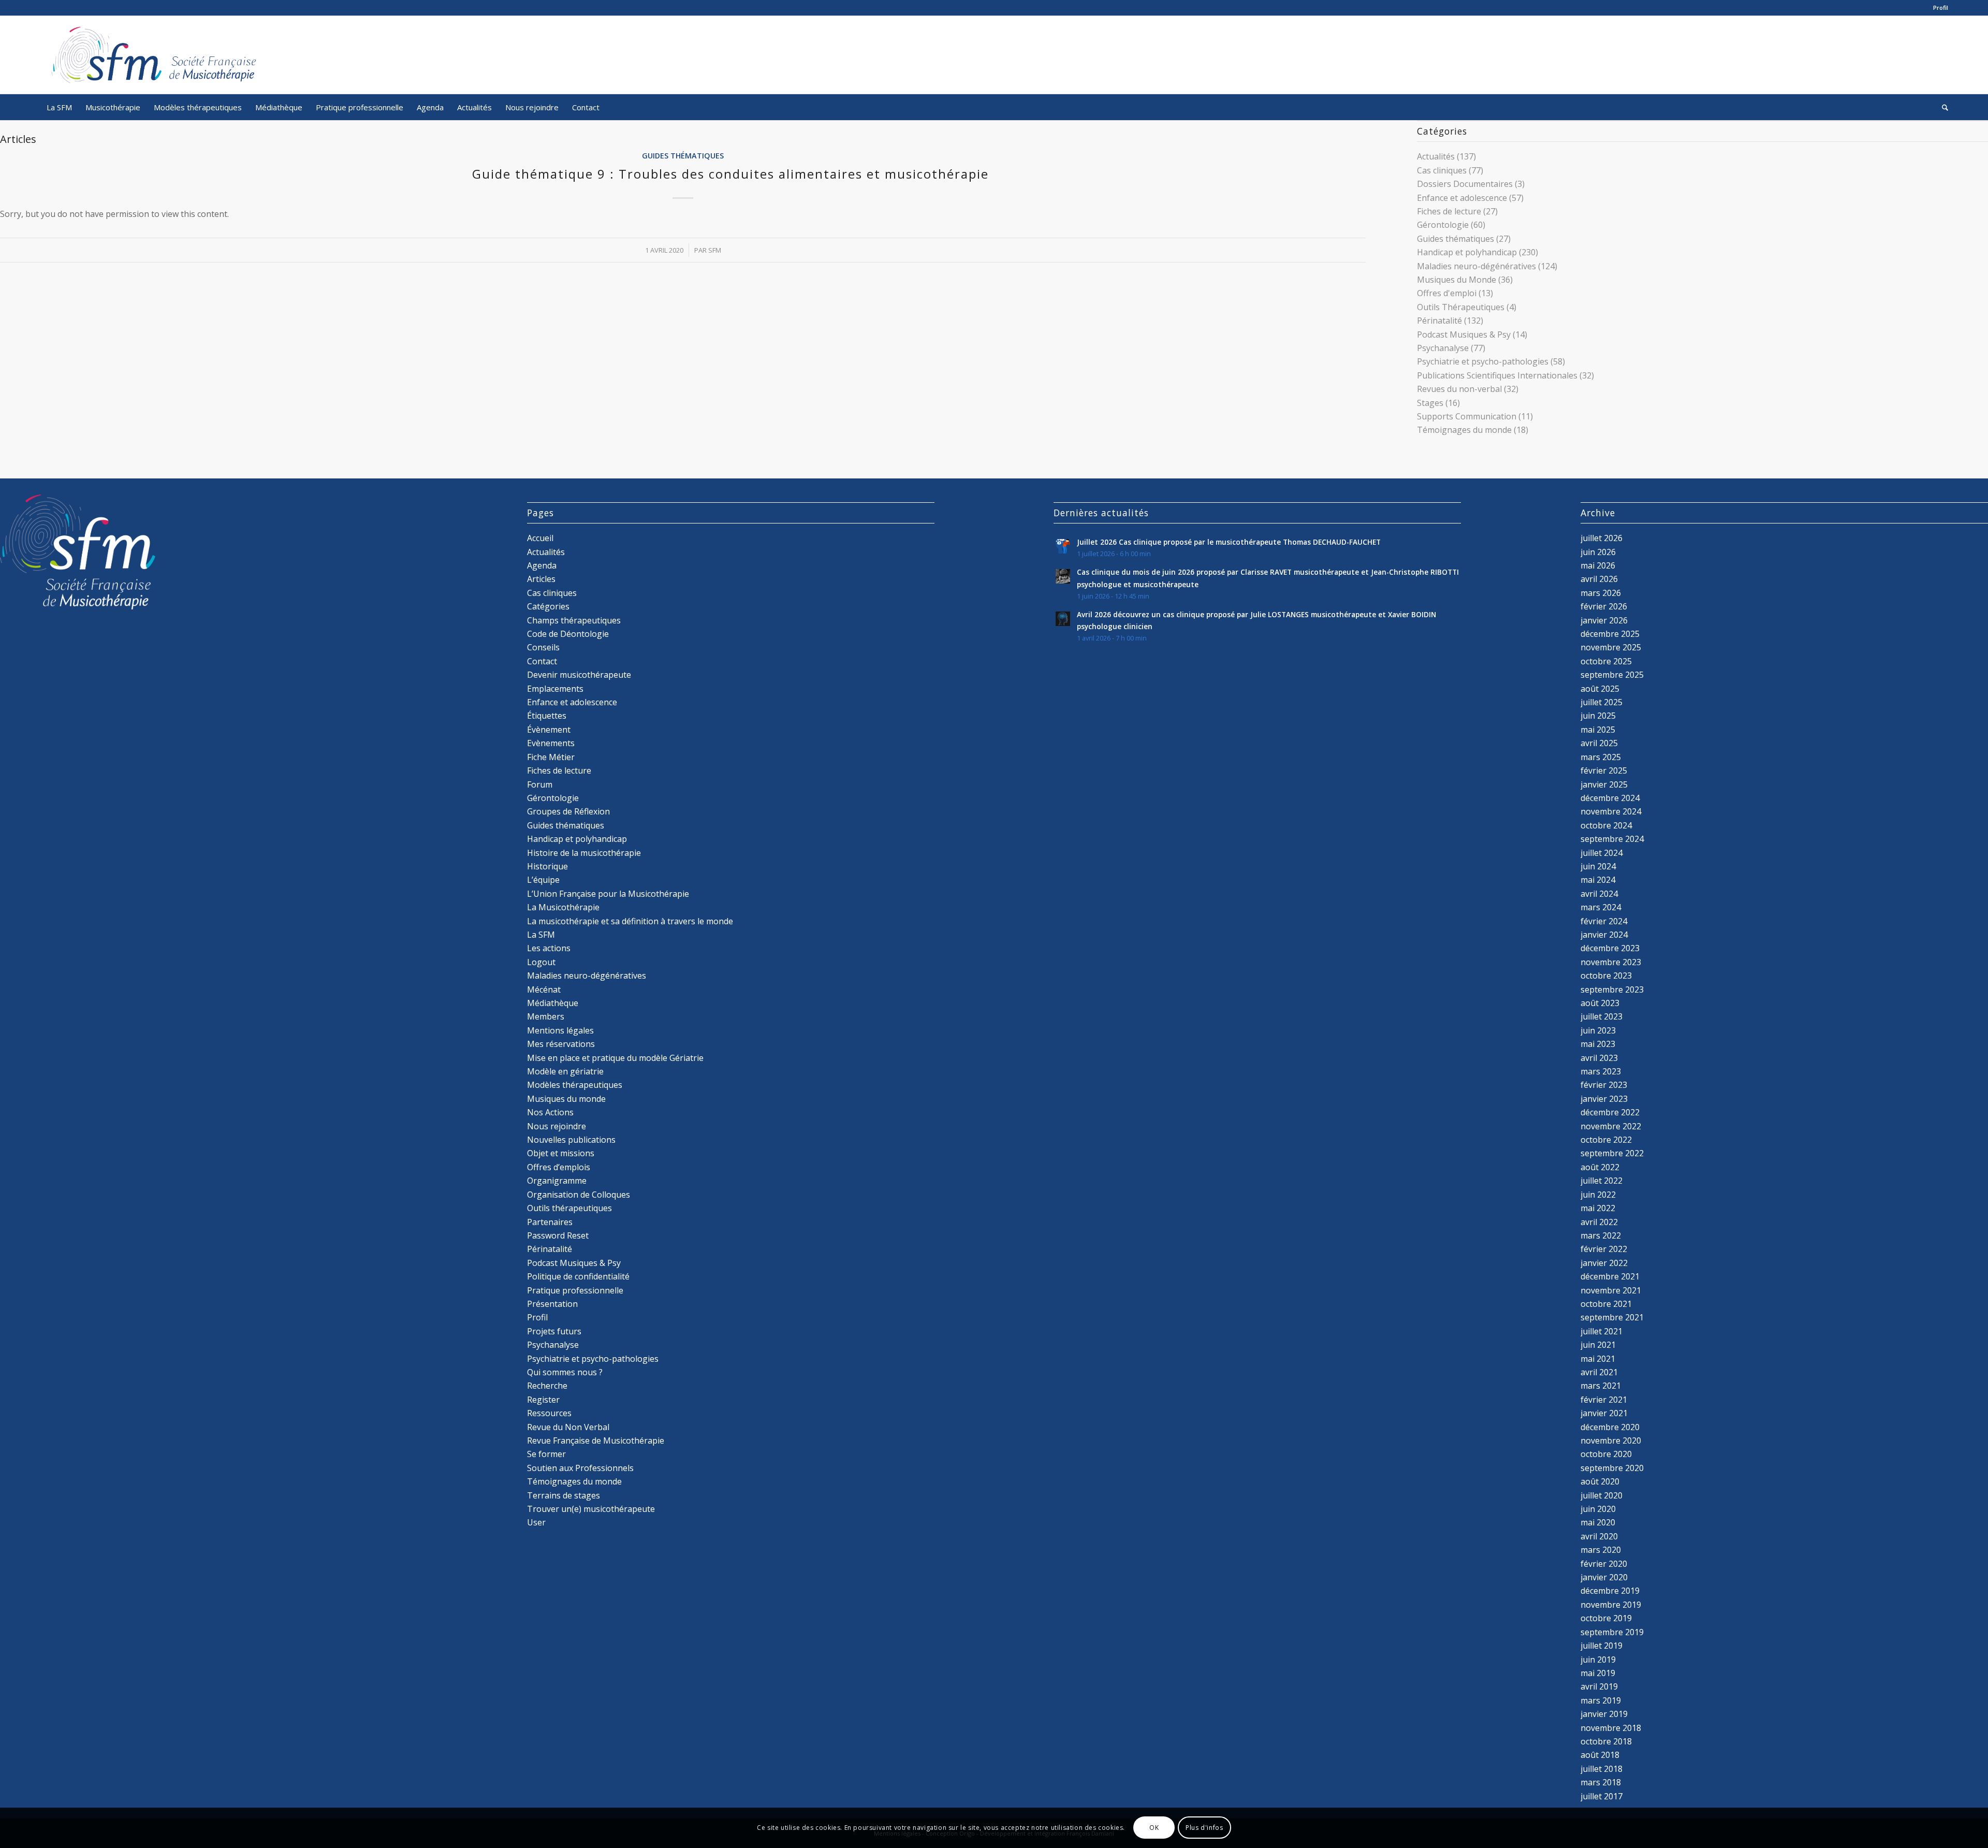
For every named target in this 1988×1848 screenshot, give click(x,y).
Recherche (547, 1386)
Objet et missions (561, 1153)
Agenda (542, 565)
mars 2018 (1601, 1782)
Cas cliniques (1442, 170)
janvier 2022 (1604, 1263)
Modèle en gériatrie (565, 1071)
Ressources (549, 1413)
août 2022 (1600, 1167)
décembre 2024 (1610, 798)
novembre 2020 (1611, 1440)
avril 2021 (1599, 1372)
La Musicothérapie (563, 907)
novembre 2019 (1611, 1605)
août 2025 (1600, 689)
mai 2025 (1598, 730)
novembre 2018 (1611, 1728)
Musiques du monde (566, 1099)
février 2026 (1604, 606)
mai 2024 (1598, 880)
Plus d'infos (1204, 1828)
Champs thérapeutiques (574, 620)
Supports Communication (1467, 416)
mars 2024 (1601, 907)
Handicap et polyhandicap (1467, 252)
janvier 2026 (1604, 620)
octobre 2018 (1606, 1741)
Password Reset (558, 1235)
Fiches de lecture (1449, 211)
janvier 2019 (1604, 1714)
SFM (715, 250)
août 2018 (1600, 1755)
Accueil (540, 538)
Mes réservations (561, 1044)
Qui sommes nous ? (565, 1372)
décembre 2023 (1610, 948)
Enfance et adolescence (1462, 198)
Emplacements (555, 689)
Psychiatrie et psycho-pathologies (1483, 361)
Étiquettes (547, 716)
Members (546, 1016)
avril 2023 (1599, 1058)
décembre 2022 (1610, 1112)
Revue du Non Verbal (568, 1427)
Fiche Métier (551, 757)
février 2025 (1604, 770)
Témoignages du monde (1464, 430)
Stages (1430, 403)
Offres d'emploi (1447, 293)
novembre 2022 (1611, 1126)
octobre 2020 (1606, 1454)
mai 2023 (1598, 1044)
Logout (541, 962)
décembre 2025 (1610, 634)
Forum (540, 784)
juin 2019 (1598, 1660)
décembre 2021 (1610, 1276)
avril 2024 (1599, 894)
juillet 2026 (1602, 538)
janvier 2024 (1604, 935)
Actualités (1436, 156)
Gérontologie (1443, 225)
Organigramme (557, 1181)
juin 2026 (1598, 552)
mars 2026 (1601, 593)
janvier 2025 (1604, 784)
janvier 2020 (1604, 1577)
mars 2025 (1601, 757)
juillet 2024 (1602, 853)
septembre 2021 (1612, 1317)
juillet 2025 (1602, 702)
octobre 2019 (1606, 1618)
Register (543, 1400)
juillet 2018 (1602, 1769)
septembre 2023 (1612, 990)
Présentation (552, 1304)
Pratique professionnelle (575, 1290)
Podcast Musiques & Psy (1464, 334)
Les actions (549, 948)
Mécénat (544, 990)
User (536, 1522)
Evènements (551, 743)
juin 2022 (1598, 1195)
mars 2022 (1601, 1235)
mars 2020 (1601, 1550)
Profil (1941, 8)
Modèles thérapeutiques (575, 1085)
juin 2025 (1598, 716)
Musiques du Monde (1457, 280)
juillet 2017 (1602, 1796)
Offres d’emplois (559, 1167)
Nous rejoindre (557, 1126)
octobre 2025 (1606, 661)
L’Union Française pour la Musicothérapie (608, 894)
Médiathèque (553, 1003)
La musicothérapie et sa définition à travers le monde (630, 921)
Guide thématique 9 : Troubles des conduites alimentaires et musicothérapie (730, 174)
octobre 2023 (1606, 976)
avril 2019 (1599, 1686)
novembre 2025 (1611, 647)
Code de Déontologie (568, 634)
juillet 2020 (1602, 1495)
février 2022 (1604, 1249)
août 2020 (1600, 1481)
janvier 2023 (1604, 1099)
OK (1154, 1828)
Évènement (549, 730)
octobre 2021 (1606, 1304)
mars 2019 (1601, 1700)
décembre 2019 (1610, 1591)
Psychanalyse (1443, 348)
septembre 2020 (1612, 1468)
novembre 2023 (1611, 962)
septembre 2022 (1612, 1153)
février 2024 (1604, 921)
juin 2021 (1598, 1345)
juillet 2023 (1602, 1016)
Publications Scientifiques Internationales (1497, 375)
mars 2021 (1601, 1386)
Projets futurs (554, 1331)
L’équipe (543, 880)
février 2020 (1604, 1564)
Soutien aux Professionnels (580, 1468)
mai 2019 (1598, 1673)
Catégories (548, 606)
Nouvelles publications (571, 1140)
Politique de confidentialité (578, 1276)
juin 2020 (1598, 1509)
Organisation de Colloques (579, 1195)
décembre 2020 (1610, 1427)
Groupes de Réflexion (568, 811)
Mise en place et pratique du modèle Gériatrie (615, 1058)
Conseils (543, 647)
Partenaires (550, 1222)
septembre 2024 (1612, 839)
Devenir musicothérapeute (579, 675)
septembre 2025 (1612, 675)
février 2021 (1604, 1400)
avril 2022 (1599, 1222)
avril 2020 (1599, 1536)
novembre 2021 (1611, 1290)
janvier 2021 (1604, 1413)
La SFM (541, 935)
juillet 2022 (1602, 1181)
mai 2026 (1598, 565)
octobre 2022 (1606, 1140)
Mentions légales (560, 1030)
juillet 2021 (1602, 1331)
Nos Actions (550, 1112)
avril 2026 (1599, 579)
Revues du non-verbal (1459, 389)
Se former (546, 1454)
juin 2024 (1598, 866)
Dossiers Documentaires (1465, 184)
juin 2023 (1598, 1030)
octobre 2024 (1606, 825)
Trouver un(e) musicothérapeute (591, 1509)
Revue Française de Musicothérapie (596, 1440)
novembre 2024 (1611, 811)
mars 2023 (1601, 1071)
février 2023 (1604, 1085)
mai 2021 (1598, 1359)
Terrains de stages (564, 1495)
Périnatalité (1439, 321)
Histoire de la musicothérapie (584, 853)
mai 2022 (1598, 1208)
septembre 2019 (1612, 1632)
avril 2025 (1599, 743)
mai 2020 (1598, 1522)
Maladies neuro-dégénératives (1477, 266)
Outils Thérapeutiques (1461, 307)
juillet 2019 (1602, 1646)
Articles (541, 579)
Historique (547, 866)
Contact (542, 661)
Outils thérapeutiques (569, 1208)
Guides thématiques (683, 156)
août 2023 (1600, 1003)
